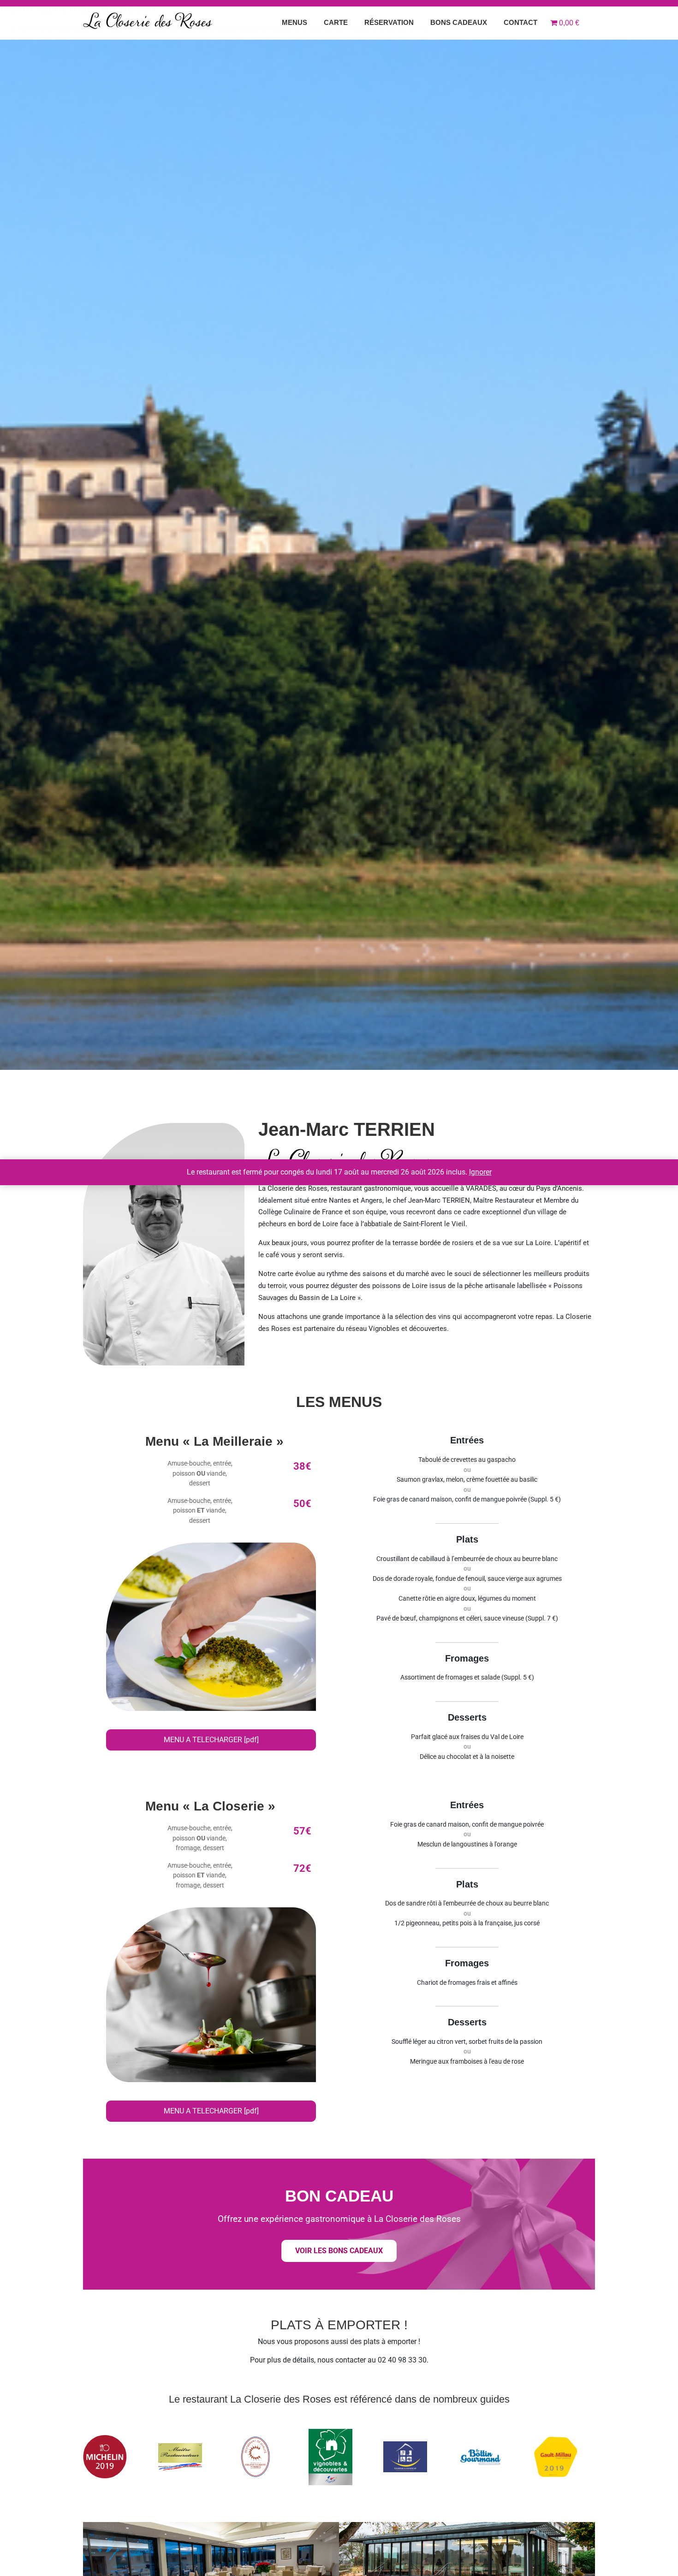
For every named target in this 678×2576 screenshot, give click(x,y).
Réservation (389, 22)
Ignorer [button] (480, 1172)
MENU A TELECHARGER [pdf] (211, 1740)
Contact (520, 22)
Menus (294, 22)
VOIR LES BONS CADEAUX (339, 2251)
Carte (336, 22)
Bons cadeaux (459, 22)
